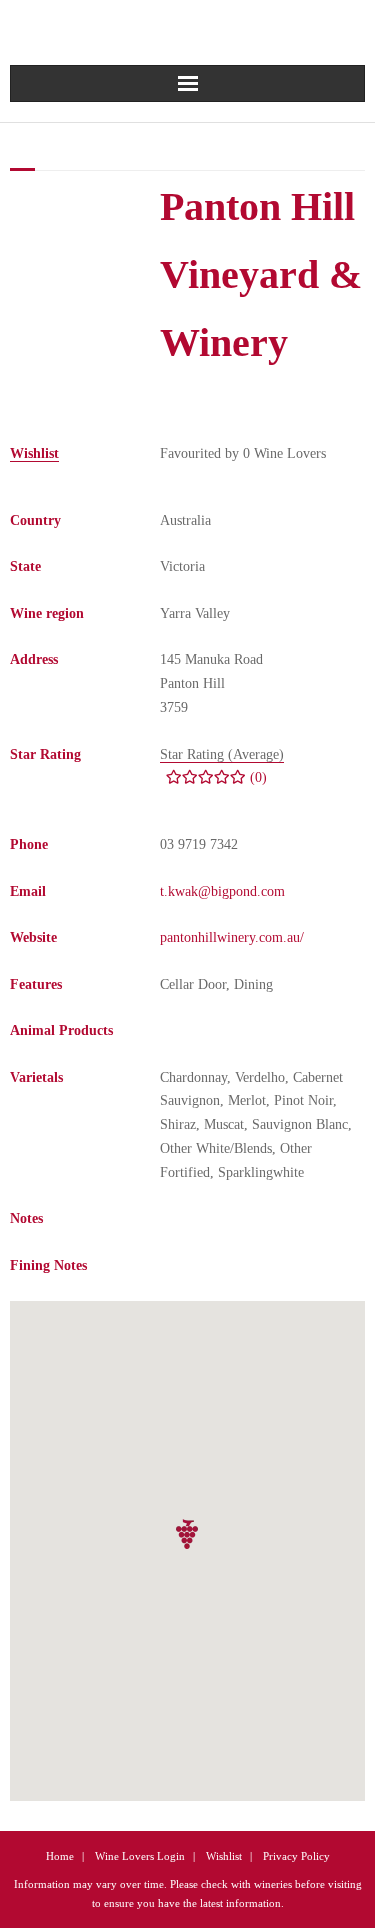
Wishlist (224, 1856)
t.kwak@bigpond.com (222, 891)
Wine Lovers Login (140, 1856)
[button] (188, 1534)
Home (60, 1856)
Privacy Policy (296, 1856)
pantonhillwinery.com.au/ (232, 937)
